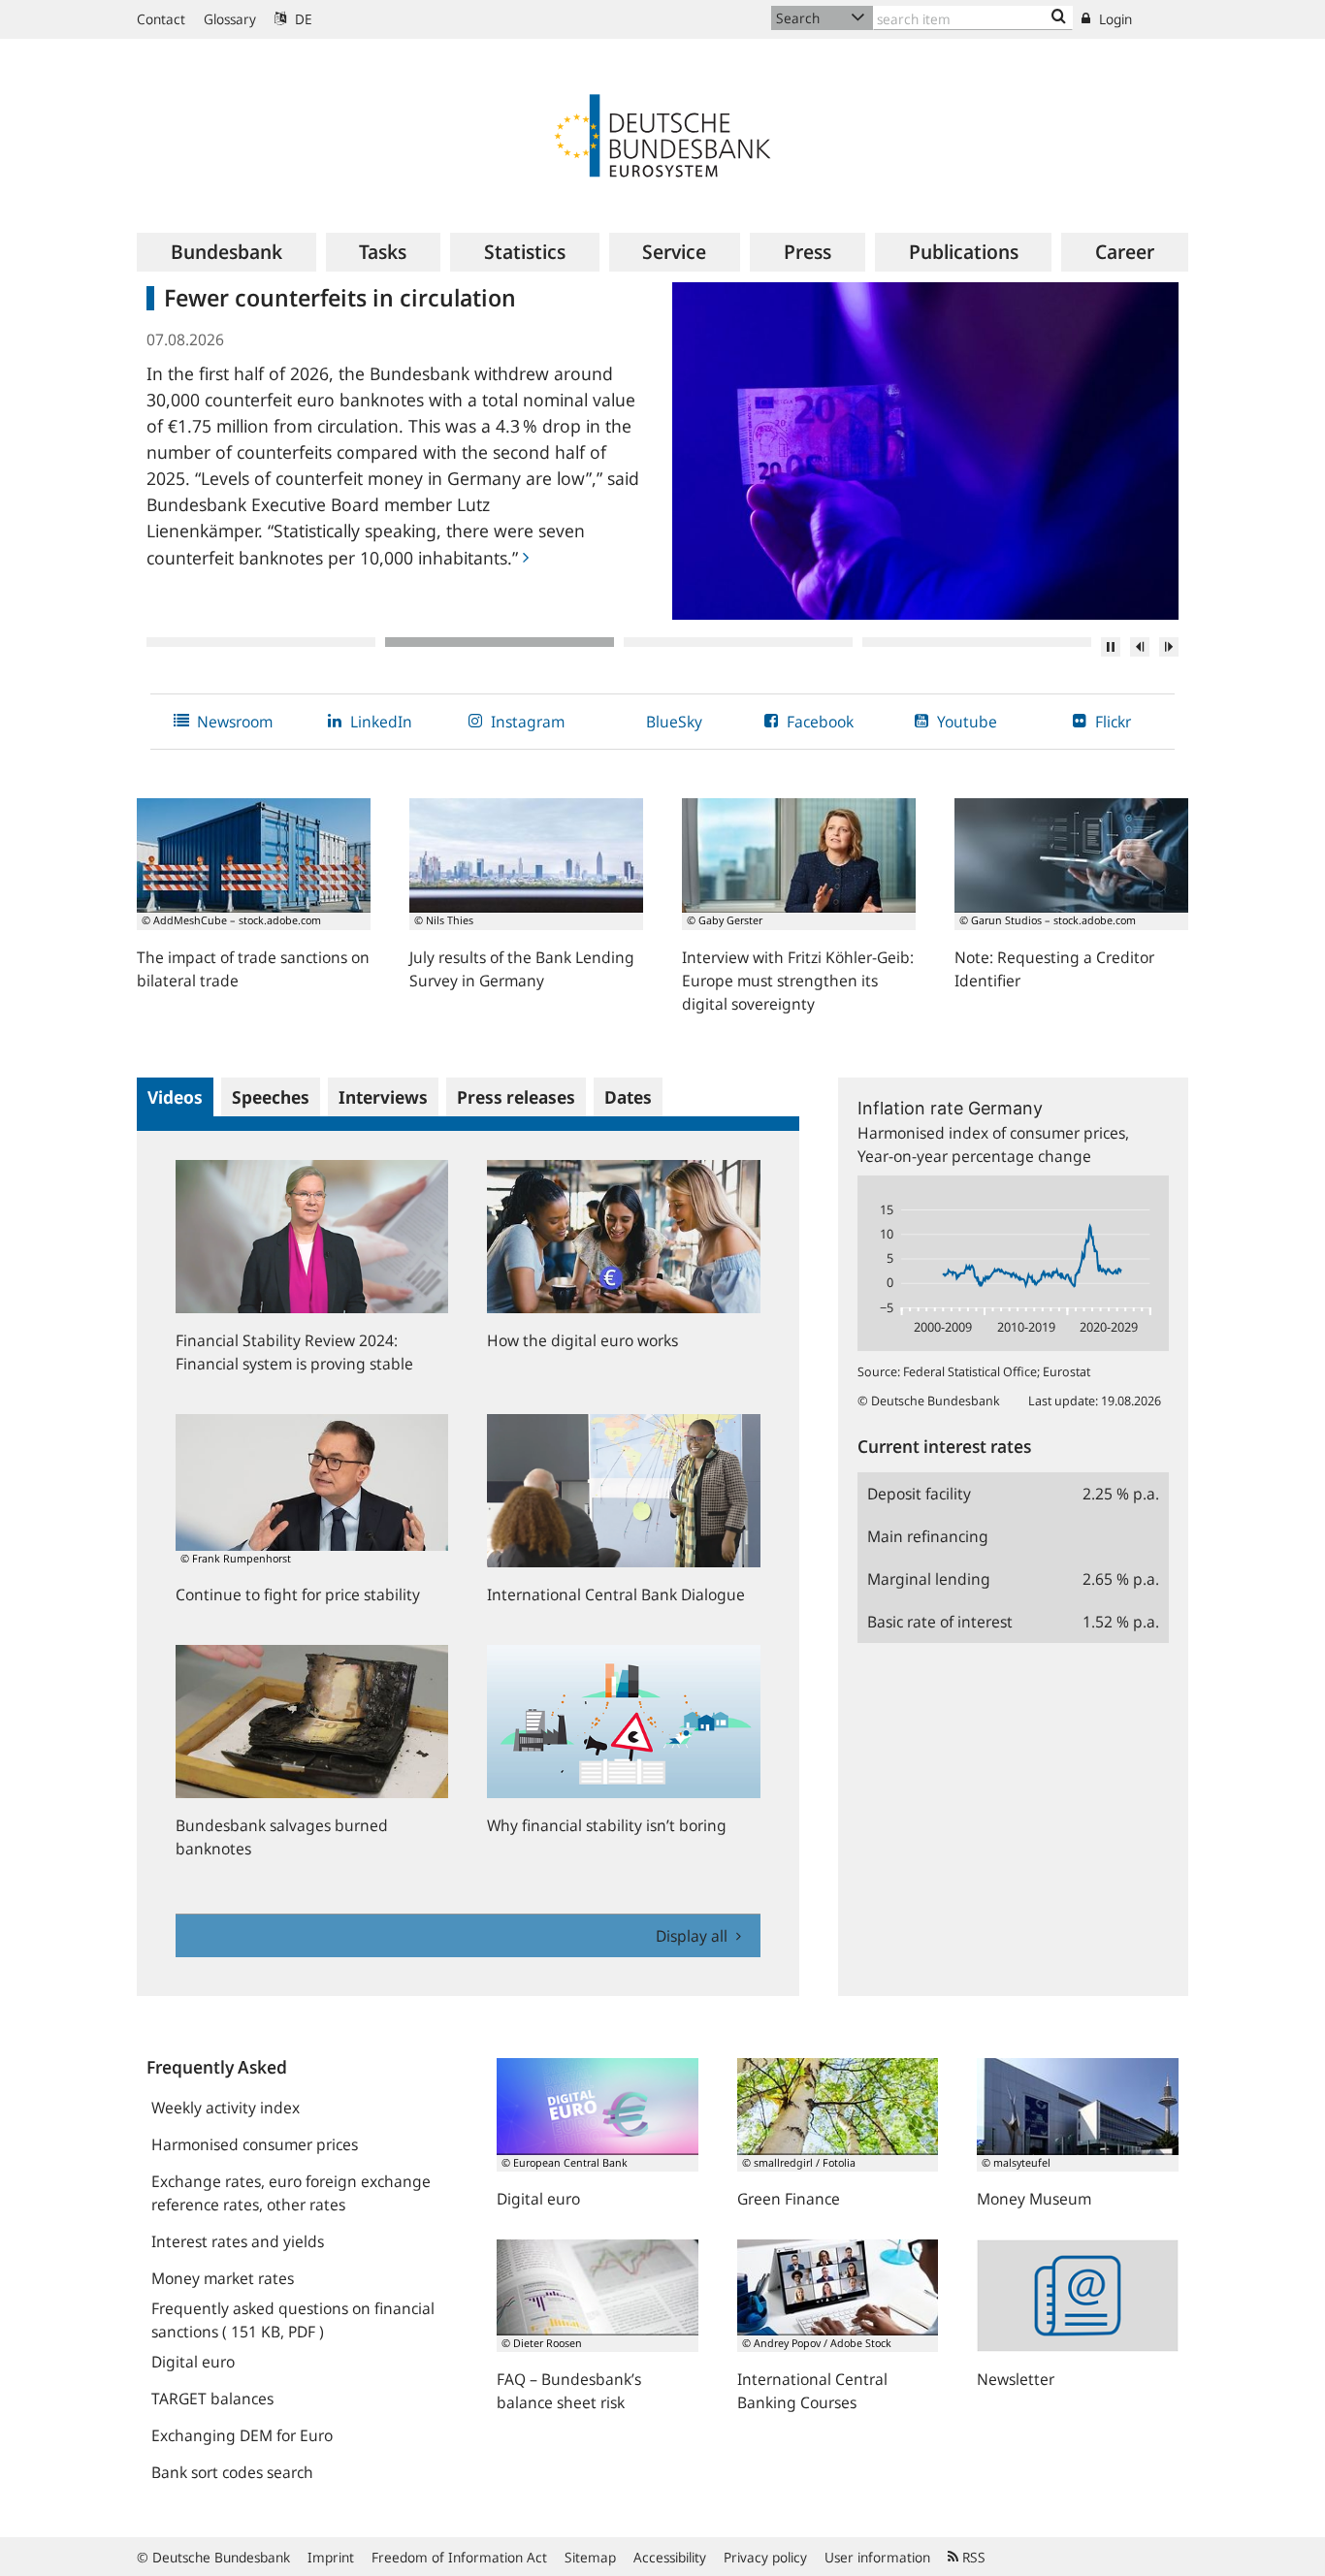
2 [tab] (500, 642)
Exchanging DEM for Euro (242, 2435)
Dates (628, 1097)
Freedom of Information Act (459, 2557)
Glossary (230, 19)
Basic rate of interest (940, 1622)
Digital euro (193, 2362)
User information (877, 2557)
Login (1114, 19)
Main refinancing (928, 1536)
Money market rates (223, 2278)
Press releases (516, 1097)
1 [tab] (261, 642)
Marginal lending (929, 1579)
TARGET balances (212, 2399)
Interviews (383, 1097)
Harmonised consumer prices (255, 2144)
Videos (175, 1097)
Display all (694, 1936)
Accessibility (670, 2557)
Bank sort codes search (232, 2472)
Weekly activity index (226, 2108)
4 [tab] (977, 642)
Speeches (271, 1097)
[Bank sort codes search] (1059, 17)
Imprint (331, 2557)
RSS (972, 2557)
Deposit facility (919, 1494)
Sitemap (590, 2557)
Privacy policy (765, 2557)
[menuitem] (226, 252)
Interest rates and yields (238, 2241)
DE (302, 19)
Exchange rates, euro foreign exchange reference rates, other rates (291, 2193)
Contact (161, 19)
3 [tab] (738, 642)
